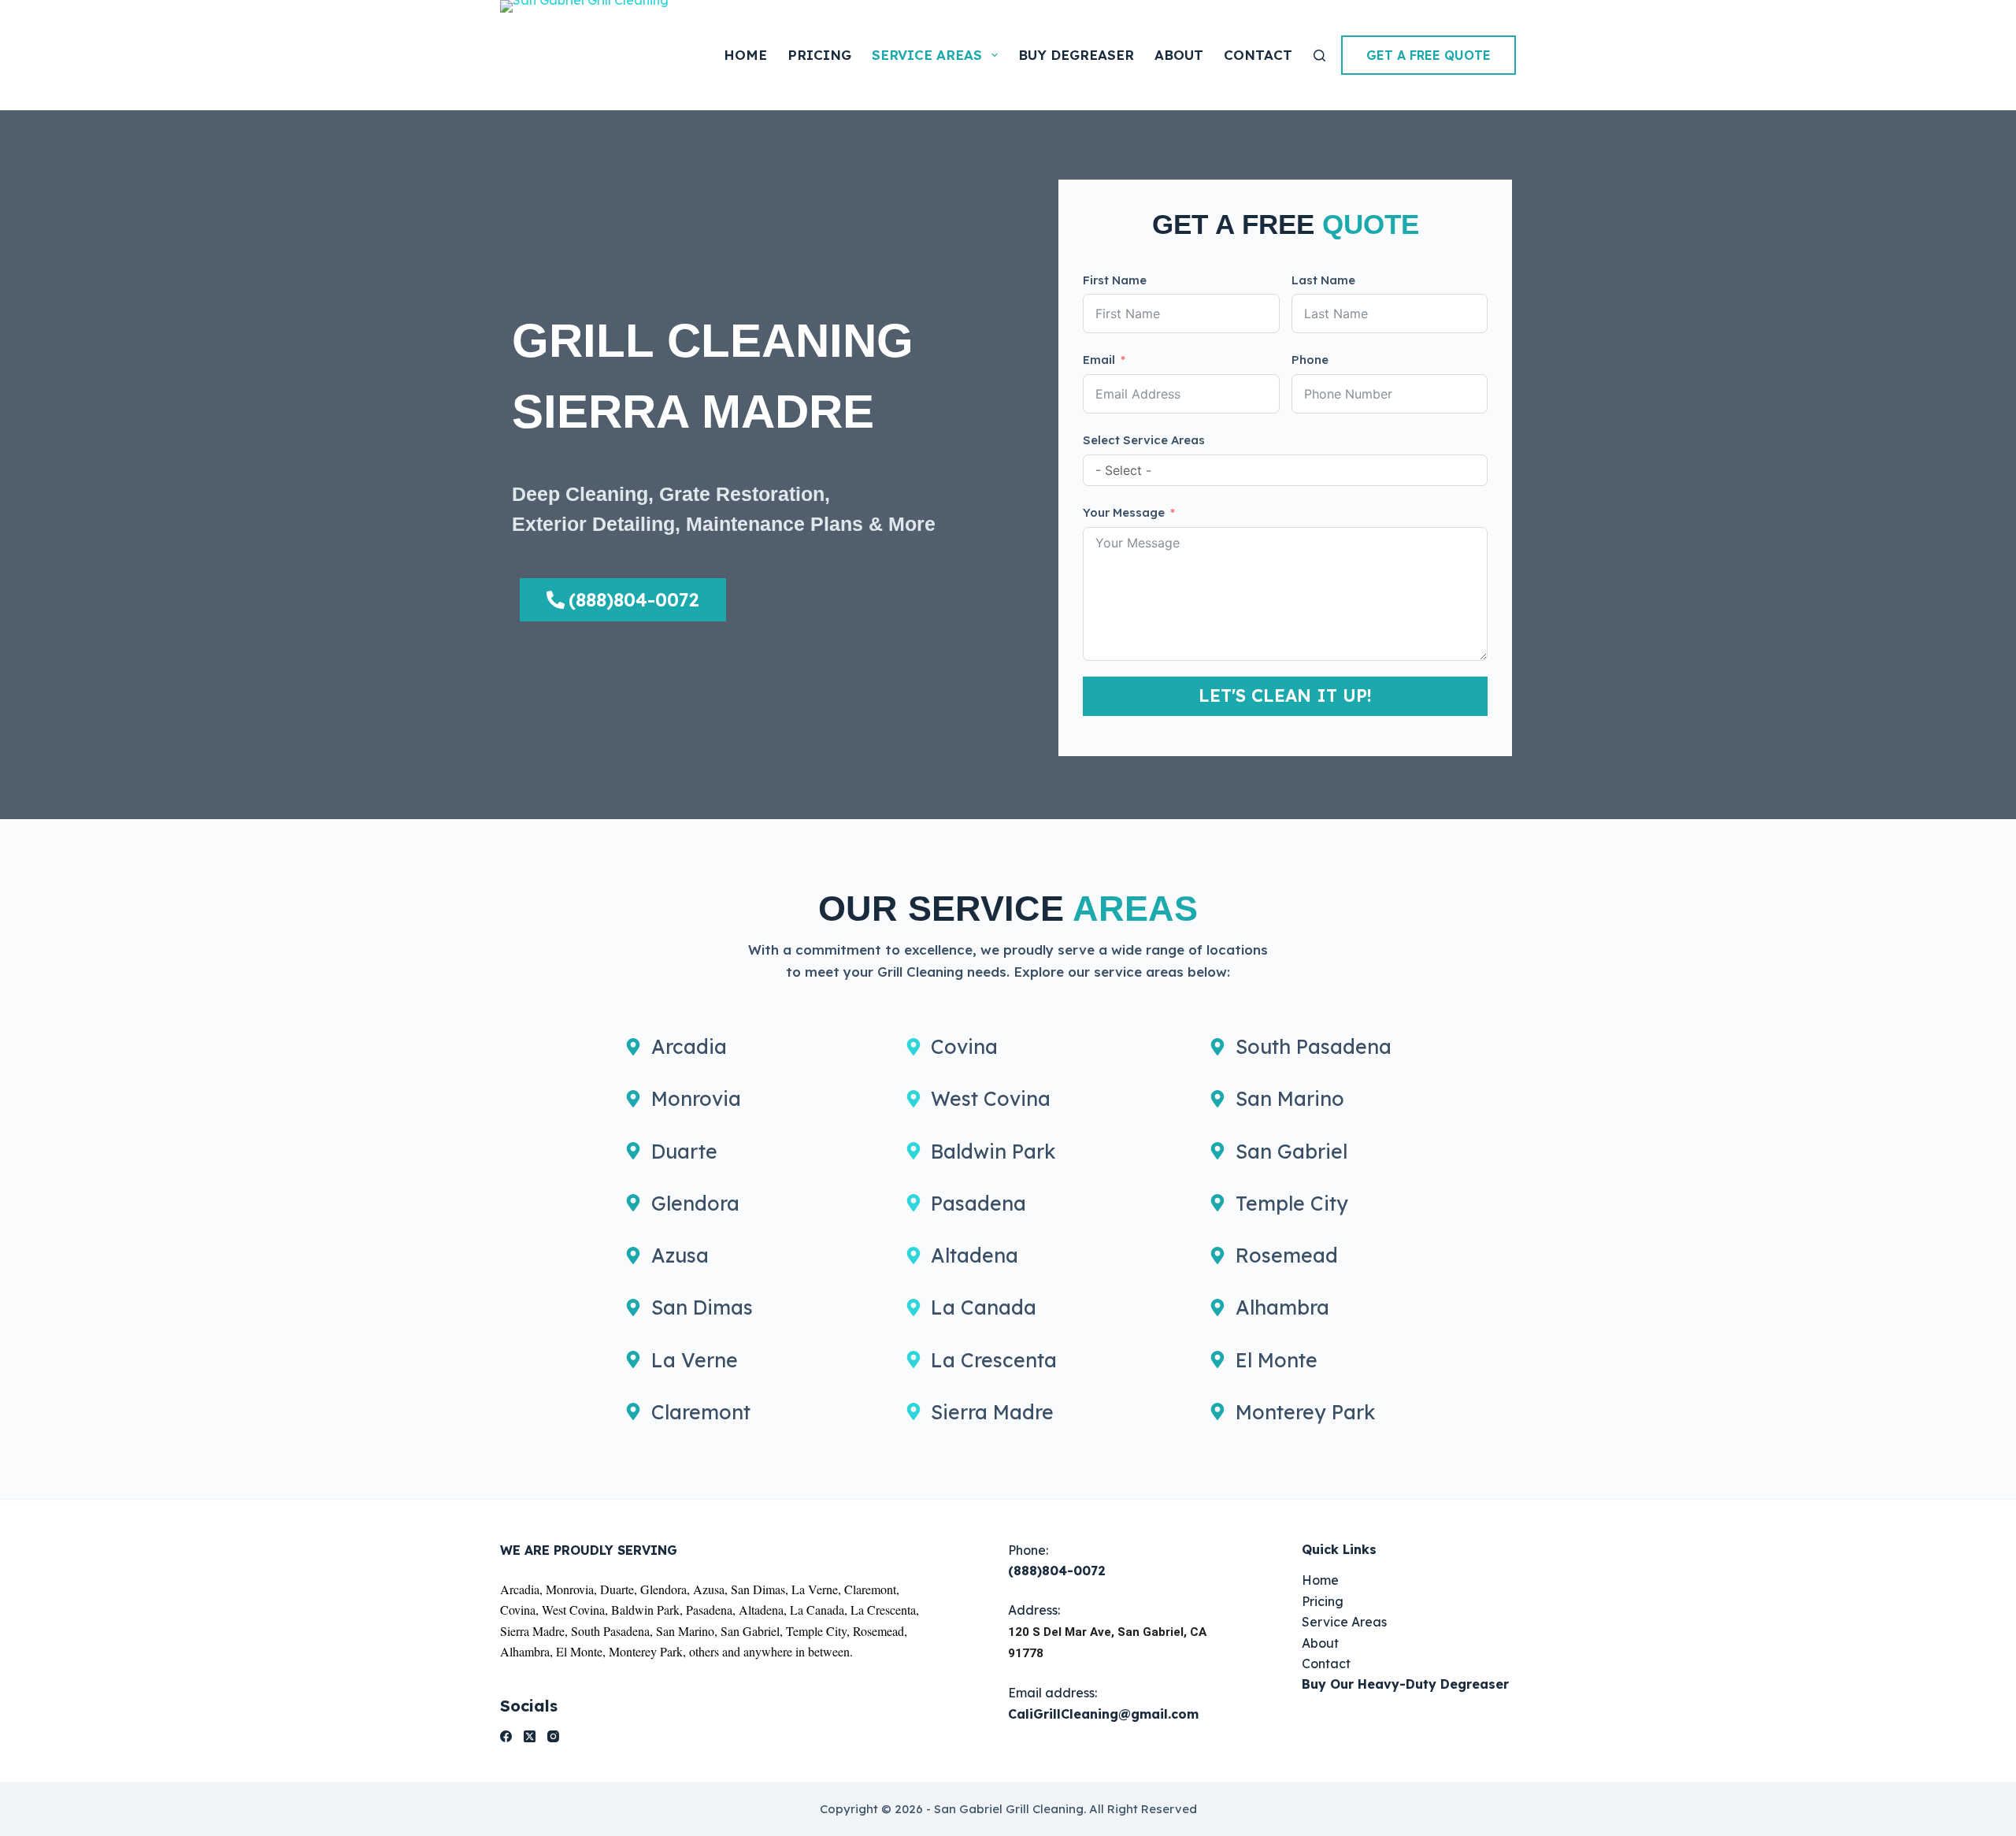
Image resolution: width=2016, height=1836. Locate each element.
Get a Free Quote (1429, 55)
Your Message (1124, 512)
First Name (1115, 280)
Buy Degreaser (1076, 55)
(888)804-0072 (1057, 1571)
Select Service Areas (1144, 440)
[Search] (1319, 56)
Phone (1310, 360)
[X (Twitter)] (530, 1736)
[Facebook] (506, 1736)
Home (745, 55)
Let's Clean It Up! (1285, 695)
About (1179, 55)
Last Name (1323, 280)
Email (1099, 360)
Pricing (819, 55)
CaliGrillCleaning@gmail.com (1103, 1714)
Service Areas (927, 55)
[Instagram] (553, 1736)
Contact (1258, 55)
